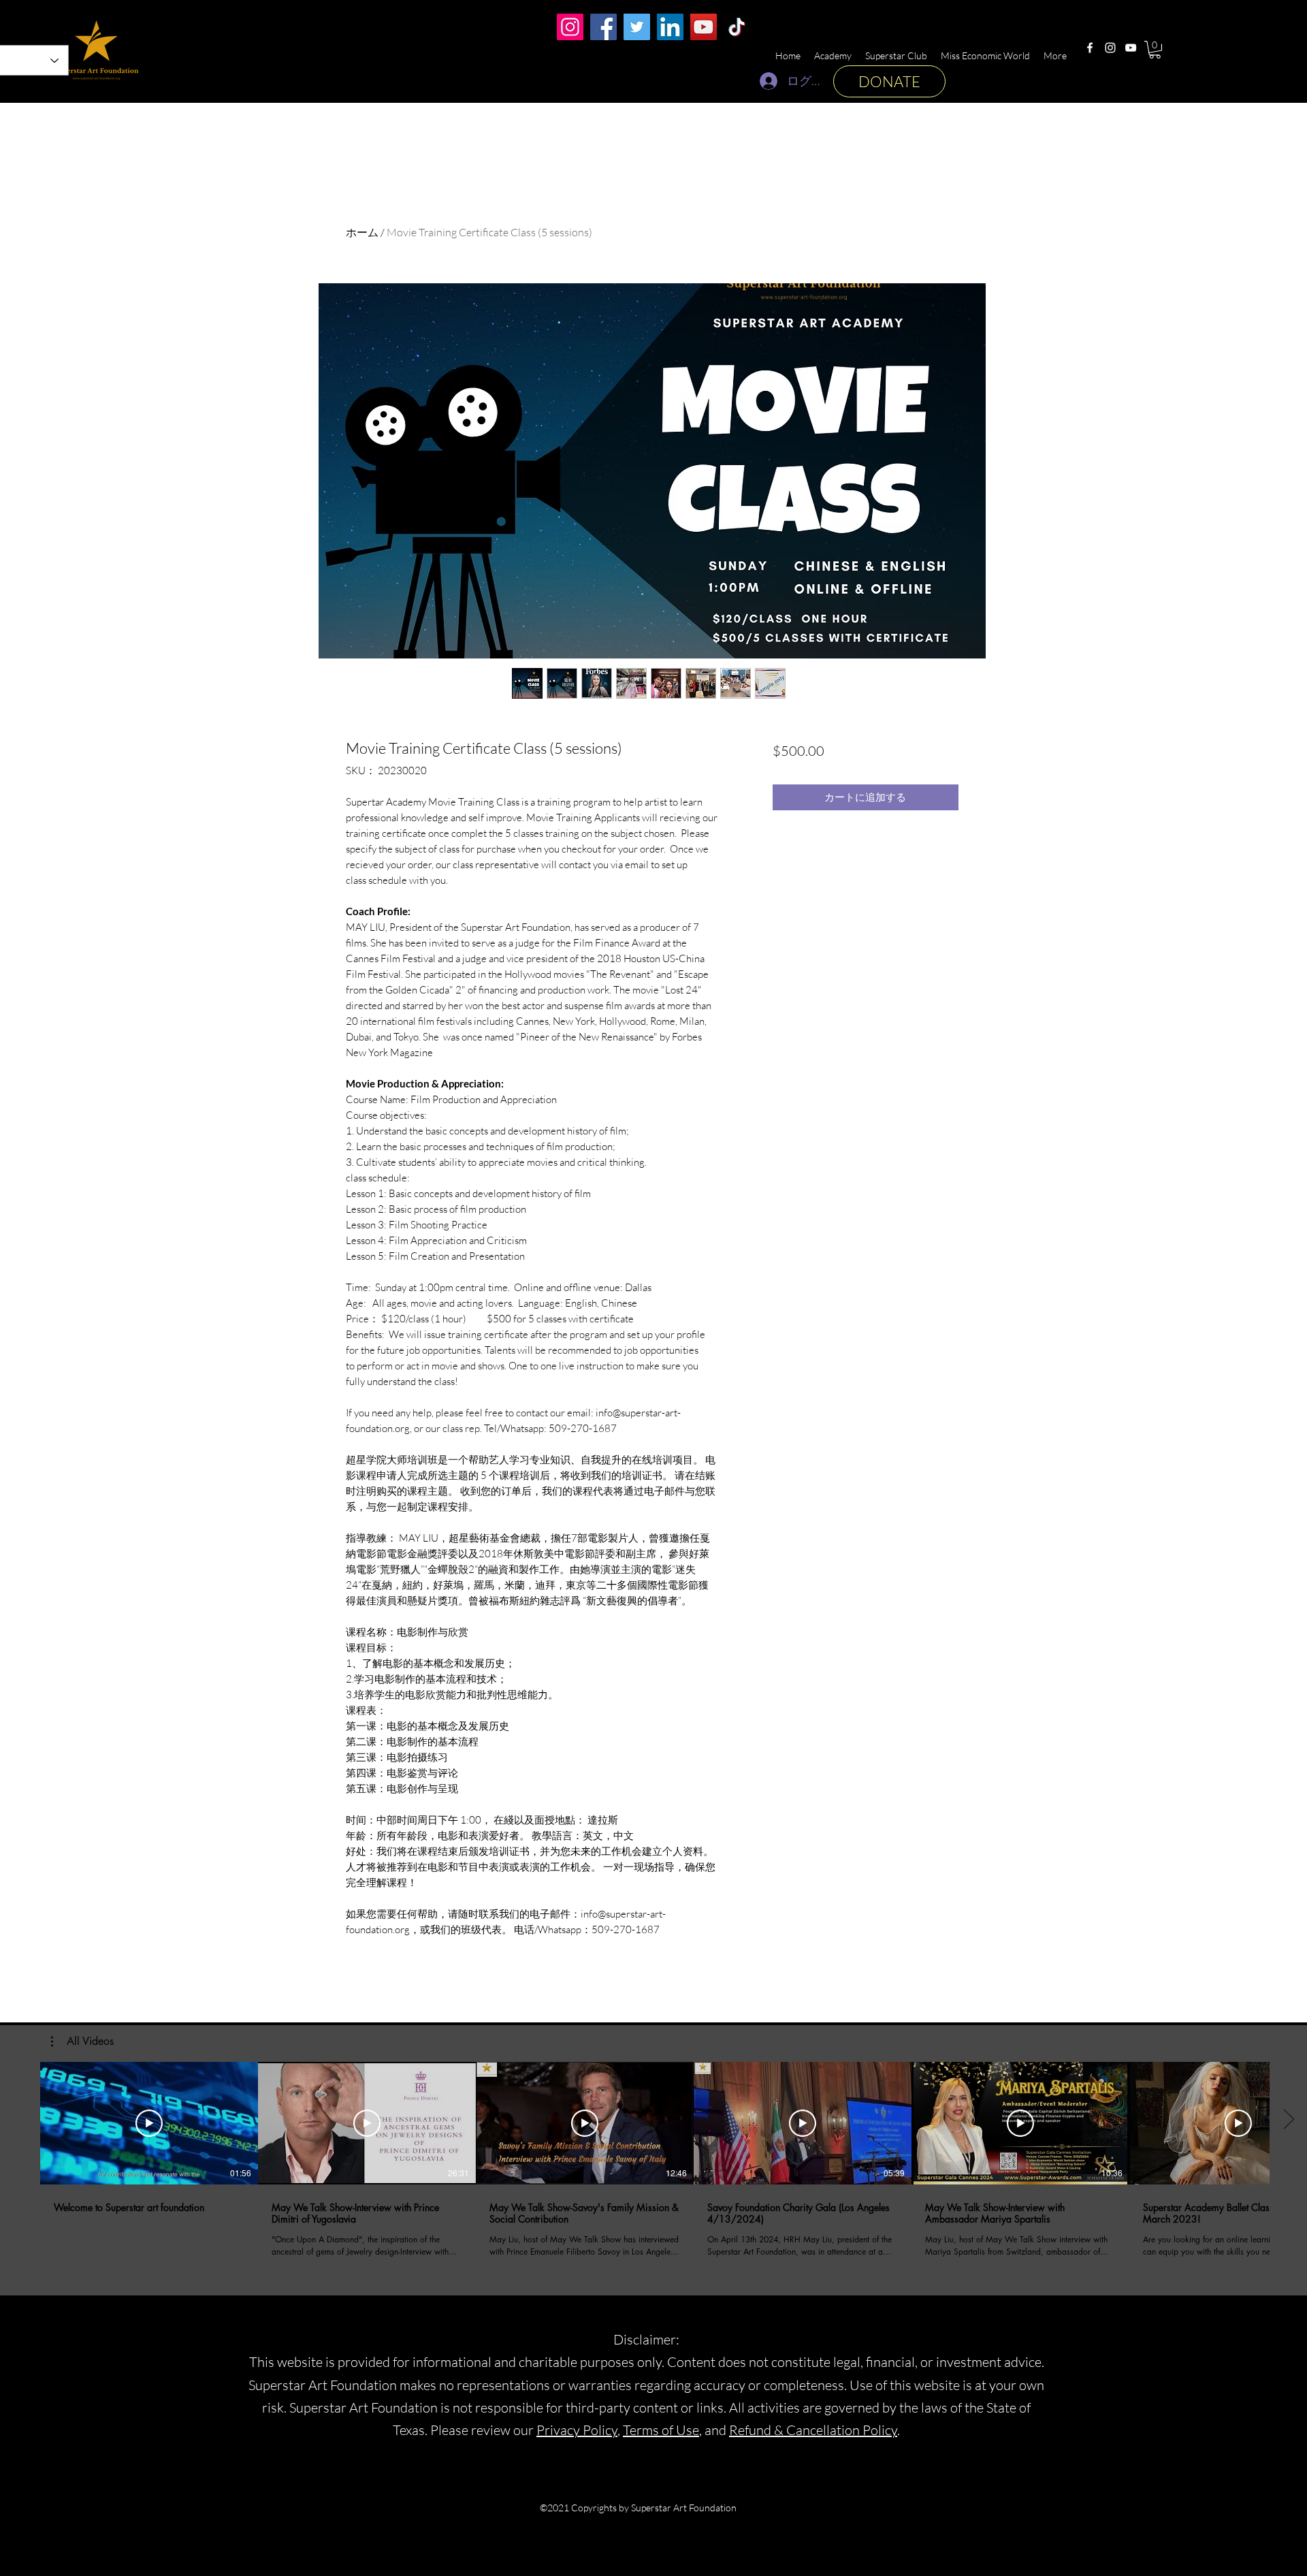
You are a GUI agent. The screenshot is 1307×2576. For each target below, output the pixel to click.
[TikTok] (737, 27)
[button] (1155, 50)
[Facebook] (1090, 48)
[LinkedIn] (670, 27)
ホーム (362, 232)
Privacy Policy (577, 2430)
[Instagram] (1110, 48)
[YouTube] (1131, 48)
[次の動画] (1288, 2120)
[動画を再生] (149, 2123)
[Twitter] (637, 27)
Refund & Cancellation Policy (813, 2430)
